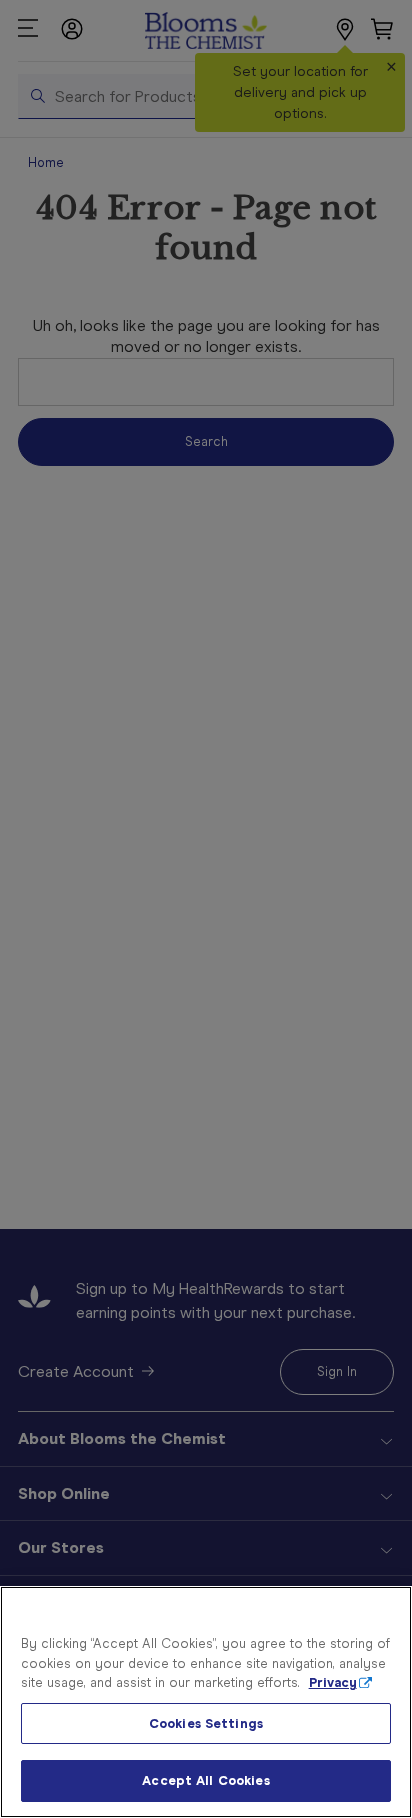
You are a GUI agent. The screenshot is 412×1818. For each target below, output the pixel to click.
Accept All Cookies (205, 1780)
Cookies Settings (206, 1723)
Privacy (333, 1682)
